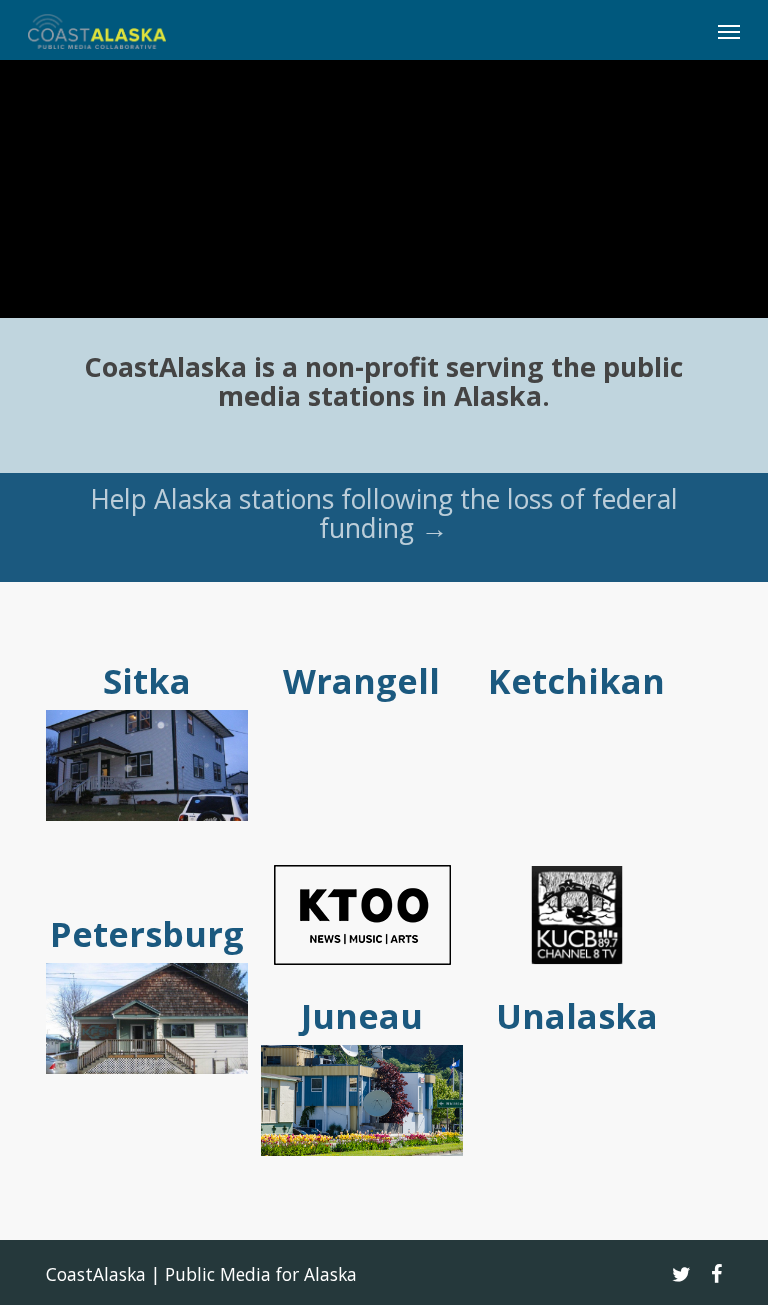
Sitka (147, 681)
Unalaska (577, 1016)
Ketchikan (576, 681)
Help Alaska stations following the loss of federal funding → (384, 513)
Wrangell (361, 681)
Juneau (362, 1016)
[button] (729, 31)
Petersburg (147, 934)
